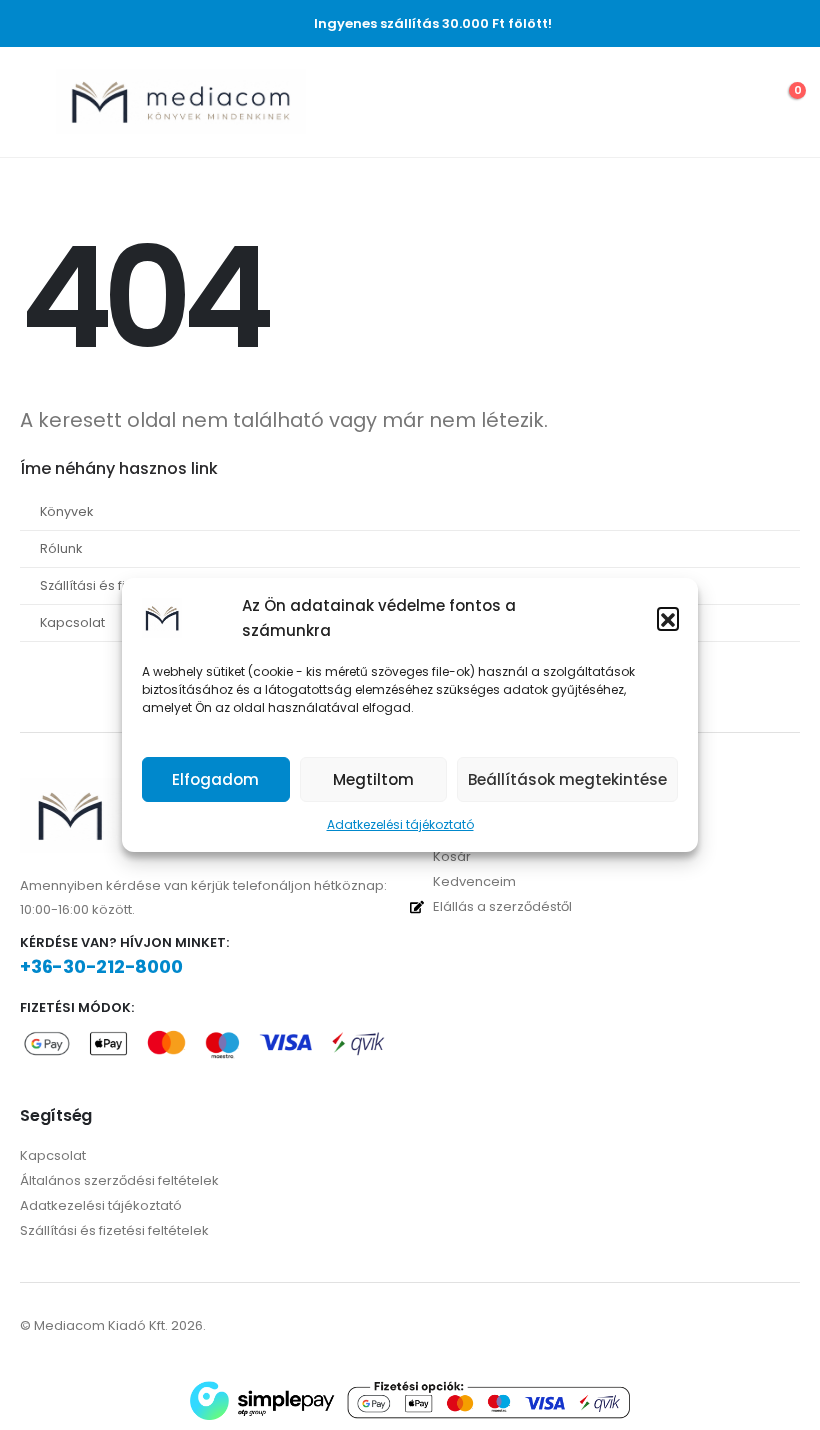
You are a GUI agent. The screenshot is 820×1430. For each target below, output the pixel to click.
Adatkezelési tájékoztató (400, 824)
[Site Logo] (181, 101)
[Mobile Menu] (34, 102)
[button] (668, 618)
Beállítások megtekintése (567, 779)
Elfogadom (215, 779)
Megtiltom (373, 779)
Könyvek (66, 511)
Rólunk (61, 548)
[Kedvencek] (736, 102)
